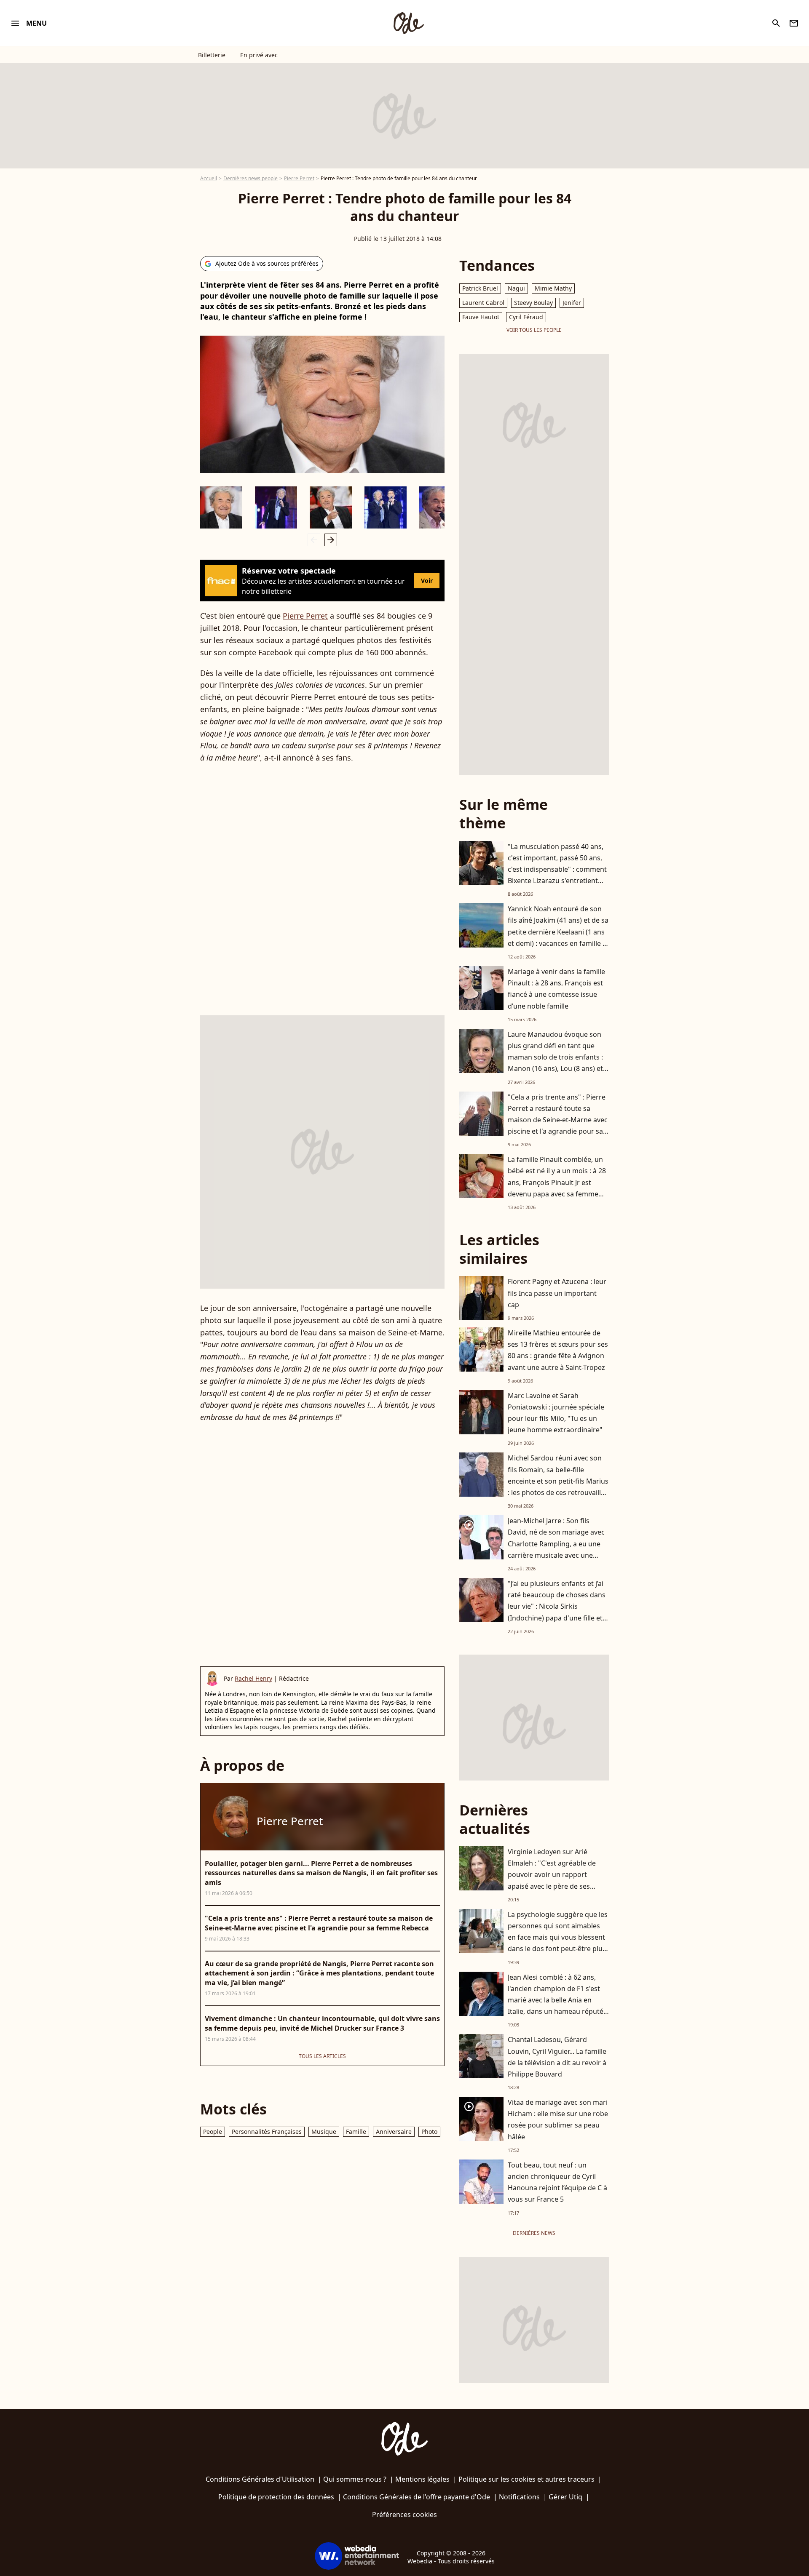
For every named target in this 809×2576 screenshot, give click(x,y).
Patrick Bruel (480, 288)
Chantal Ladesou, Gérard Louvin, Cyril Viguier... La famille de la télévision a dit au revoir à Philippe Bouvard (557, 2057)
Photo (429, 2132)
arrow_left (314, 540)
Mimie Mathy (553, 288)
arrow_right (331, 540)
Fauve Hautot (481, 317)
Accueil (209, 178)
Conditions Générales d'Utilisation (260, 2479)
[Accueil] (408, 23)
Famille (356, 2132)
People (213, 2132)
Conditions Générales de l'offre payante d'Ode (417, 2497)
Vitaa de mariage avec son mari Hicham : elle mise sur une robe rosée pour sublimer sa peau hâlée (558, 2120)
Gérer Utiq (565, 2497)
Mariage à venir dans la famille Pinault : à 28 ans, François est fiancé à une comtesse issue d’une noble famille (556, 989)
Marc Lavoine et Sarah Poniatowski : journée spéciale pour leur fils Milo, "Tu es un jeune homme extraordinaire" (556, 1413)
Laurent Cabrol (483, 303)
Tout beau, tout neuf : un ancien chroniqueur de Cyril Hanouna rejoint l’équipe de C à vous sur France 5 (557, 2182)
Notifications (519, 2497)
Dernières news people (250, 178)
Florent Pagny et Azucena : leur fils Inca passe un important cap (557, 1293)
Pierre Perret (299, 178)
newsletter (794, 23)
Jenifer (572, 303)
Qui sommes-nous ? (355, 2479)
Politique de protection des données (276, 2497)
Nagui (516, 288)
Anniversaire (394, 2132)
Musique (324, 2132)
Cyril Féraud (526, 317)
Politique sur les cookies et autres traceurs (526, 2479)
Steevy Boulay (533, 303)
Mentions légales (422, 2479)
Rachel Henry (253, 1678)
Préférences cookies (404, 2515)
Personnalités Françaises (267, 2132)
